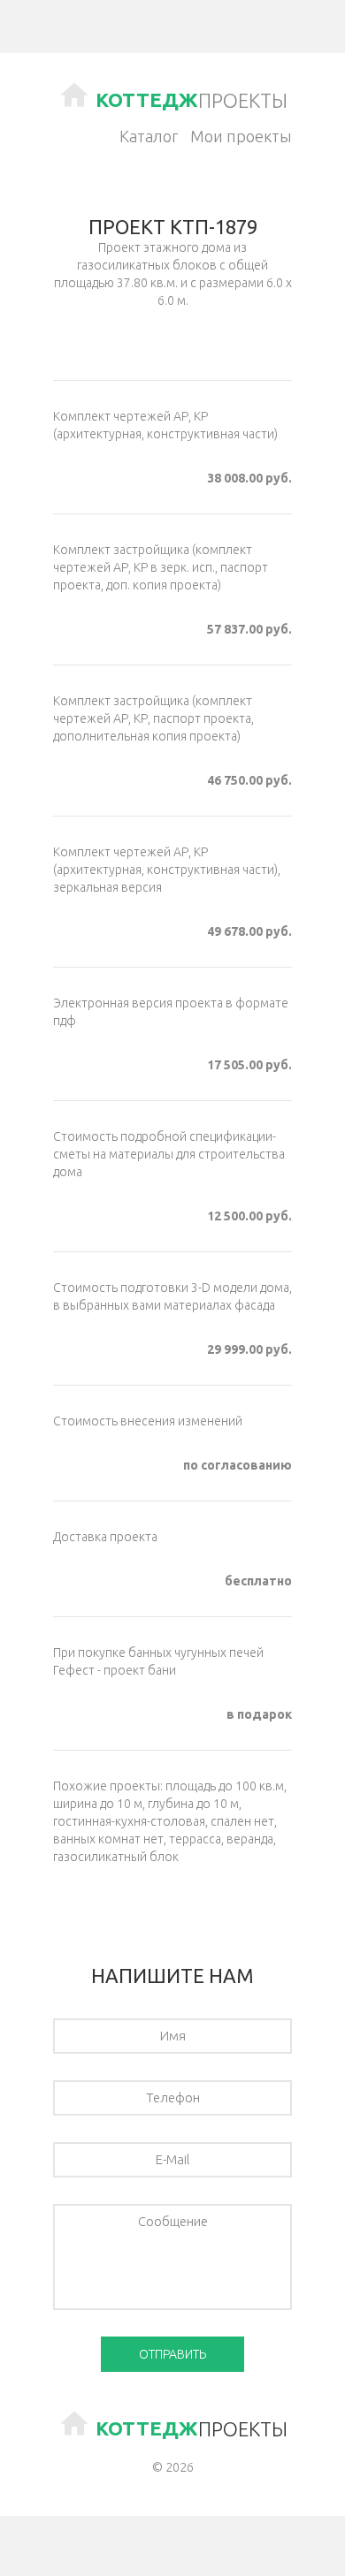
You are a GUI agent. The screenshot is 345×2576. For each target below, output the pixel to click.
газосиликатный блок (116, 1857)
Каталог (149, 136)
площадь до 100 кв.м (225, 1786)
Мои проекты (241, 136)
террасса (195, 1839)
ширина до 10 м (98, 1804)
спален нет (242, 1821)
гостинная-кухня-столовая (129, 1821)
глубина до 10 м (193, 1804)
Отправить (172, 2354)
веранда (250, 1839)
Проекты (192, 100)
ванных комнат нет (108, 1839)
